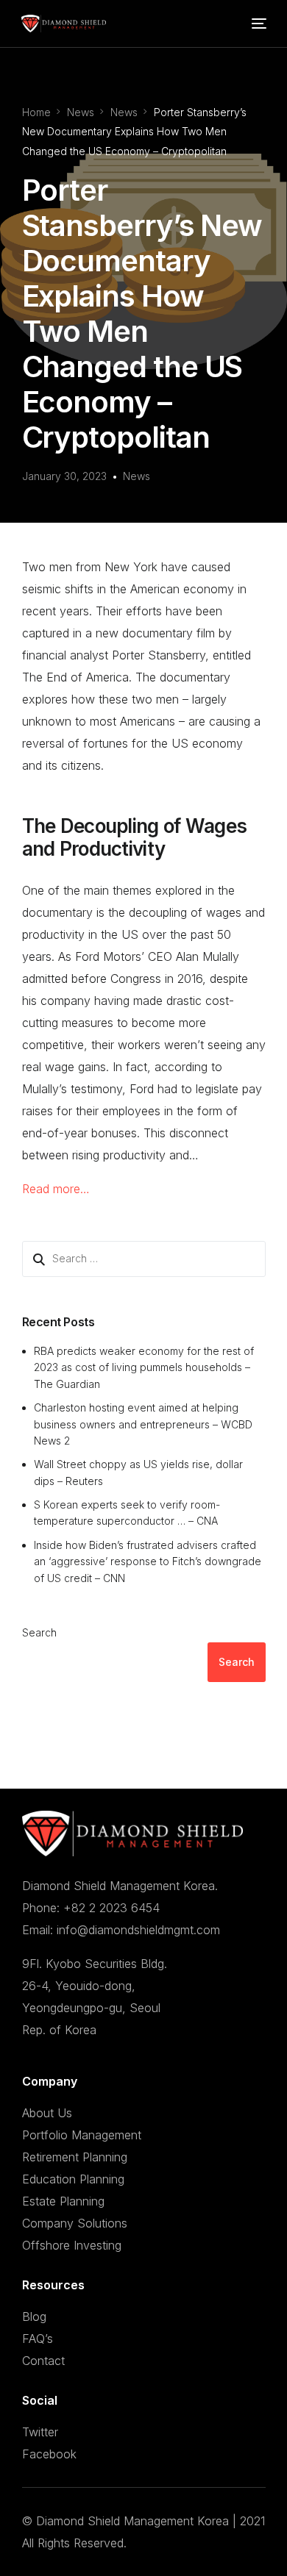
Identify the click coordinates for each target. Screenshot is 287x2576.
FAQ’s (38, 2339)
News (137, 476)
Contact (43, 2361)
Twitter (40, 2432)
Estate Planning (63, 2201)
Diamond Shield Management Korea (132, 2521)
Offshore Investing (72, 2245)
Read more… (56, 1189)
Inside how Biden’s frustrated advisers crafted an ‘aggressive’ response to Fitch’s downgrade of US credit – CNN (148, 1561)
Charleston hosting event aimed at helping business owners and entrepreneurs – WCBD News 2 (143, 1424)
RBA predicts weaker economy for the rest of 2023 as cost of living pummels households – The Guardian (144, 1367)
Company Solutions (75, 2223)
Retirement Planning (75, 2157)
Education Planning (73, 2179)
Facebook (49, 2454)
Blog (34, 2316)
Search (39, 1632)
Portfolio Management (82, 2135)
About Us (47, 2113)
